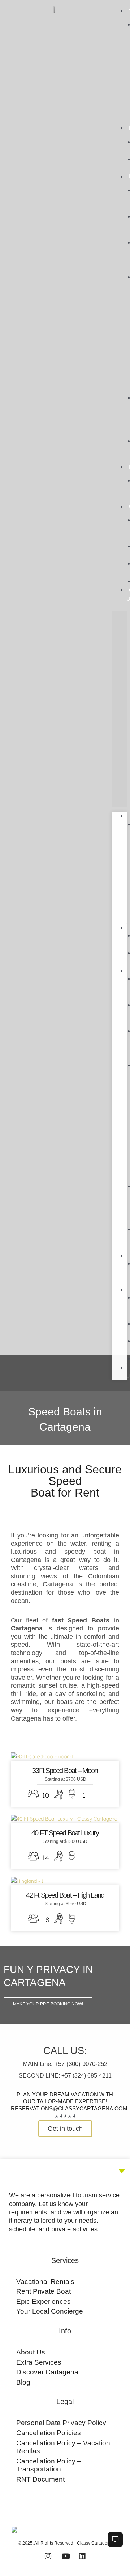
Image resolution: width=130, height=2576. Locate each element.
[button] (119, 709)
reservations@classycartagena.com (69, 2108)
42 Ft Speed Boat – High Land (65, 1895)
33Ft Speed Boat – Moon (65, 1771)
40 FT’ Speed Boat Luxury (65, 1833)
